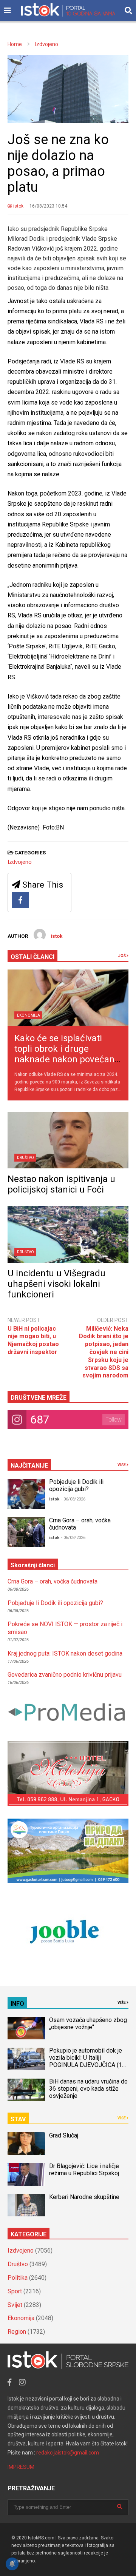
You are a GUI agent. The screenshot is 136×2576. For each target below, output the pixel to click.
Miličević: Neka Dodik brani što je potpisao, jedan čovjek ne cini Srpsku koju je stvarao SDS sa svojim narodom (104, 1352)
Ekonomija (29, 1015)
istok (18, 206)
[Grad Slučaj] (26, 2144)
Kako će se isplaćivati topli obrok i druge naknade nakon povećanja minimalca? (68, 1054)
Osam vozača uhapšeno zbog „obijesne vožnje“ (88, 2024)
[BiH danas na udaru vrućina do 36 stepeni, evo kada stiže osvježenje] (26, 2090)
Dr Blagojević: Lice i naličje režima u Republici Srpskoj (85, 2170)
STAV (18, 2119)
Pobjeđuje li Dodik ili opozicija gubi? (76, 1485)
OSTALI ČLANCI (32, 957)
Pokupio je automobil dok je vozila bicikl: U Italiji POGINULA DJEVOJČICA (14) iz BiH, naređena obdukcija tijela (88, 2065)
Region (17, 2332)
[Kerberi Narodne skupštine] (26, 2205)
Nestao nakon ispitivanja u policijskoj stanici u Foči (61, 1184)
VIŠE (122, 1465)
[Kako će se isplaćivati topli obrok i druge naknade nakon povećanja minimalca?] (68, 998)
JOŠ (122, 956)
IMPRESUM (21, 2467)
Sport (15, 2291)
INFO (17, 2004)
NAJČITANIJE (29, 1466)
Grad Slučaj (64, 2135)
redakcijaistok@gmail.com (68, 2453)
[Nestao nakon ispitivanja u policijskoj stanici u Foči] (68, 1140)
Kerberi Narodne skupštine (84, 2197)
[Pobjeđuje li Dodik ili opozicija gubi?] (26, 1494)
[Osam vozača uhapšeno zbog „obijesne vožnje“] (26, 2028)
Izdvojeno (20, 862)
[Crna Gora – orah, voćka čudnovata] (26, 1532)
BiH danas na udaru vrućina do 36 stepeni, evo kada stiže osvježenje (88, 2089)
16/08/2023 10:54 (48, 206)
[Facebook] (20, 900)
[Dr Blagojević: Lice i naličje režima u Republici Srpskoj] (26, 2174)
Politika (18, 2278)
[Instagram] (22, 2382)
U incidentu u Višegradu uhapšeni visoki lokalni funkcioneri (56, 1284)
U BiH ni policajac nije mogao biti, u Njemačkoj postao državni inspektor (33, 1340)
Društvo (25, 1158)
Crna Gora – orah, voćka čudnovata (53, 1581)
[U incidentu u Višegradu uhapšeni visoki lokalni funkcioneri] (68, 1234)
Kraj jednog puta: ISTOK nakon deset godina (65, 1653)
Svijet (15, 2305)
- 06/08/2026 (73, 1499)
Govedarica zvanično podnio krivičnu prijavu (65, 1675)
